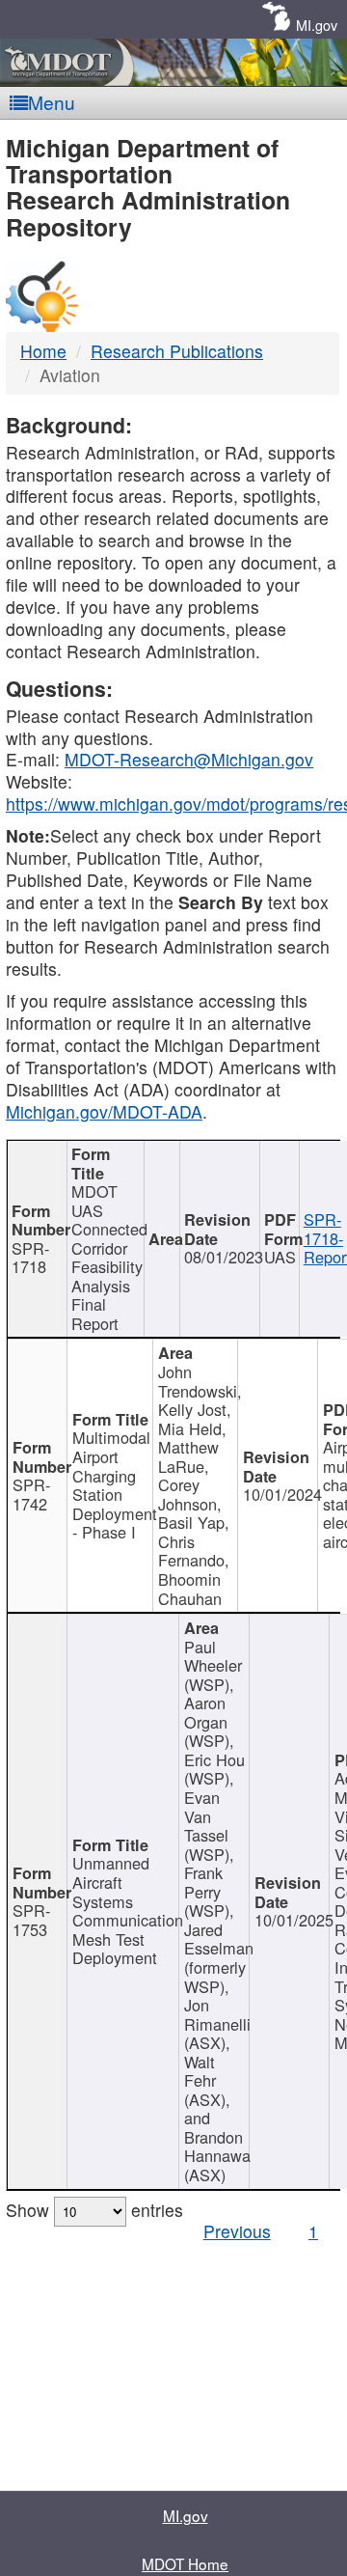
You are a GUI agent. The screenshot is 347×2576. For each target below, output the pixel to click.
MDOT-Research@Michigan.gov (189, 759)
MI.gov (317, 25)
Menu (52, 102)
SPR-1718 (30, 1258)
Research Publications (177, 351)
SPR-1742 (31, 1494)
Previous (237, 2231)
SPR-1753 (31, 1920)
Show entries (94, 2210)
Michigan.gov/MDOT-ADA (104, 1111)
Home (43, 351)
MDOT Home (185, 2563)
